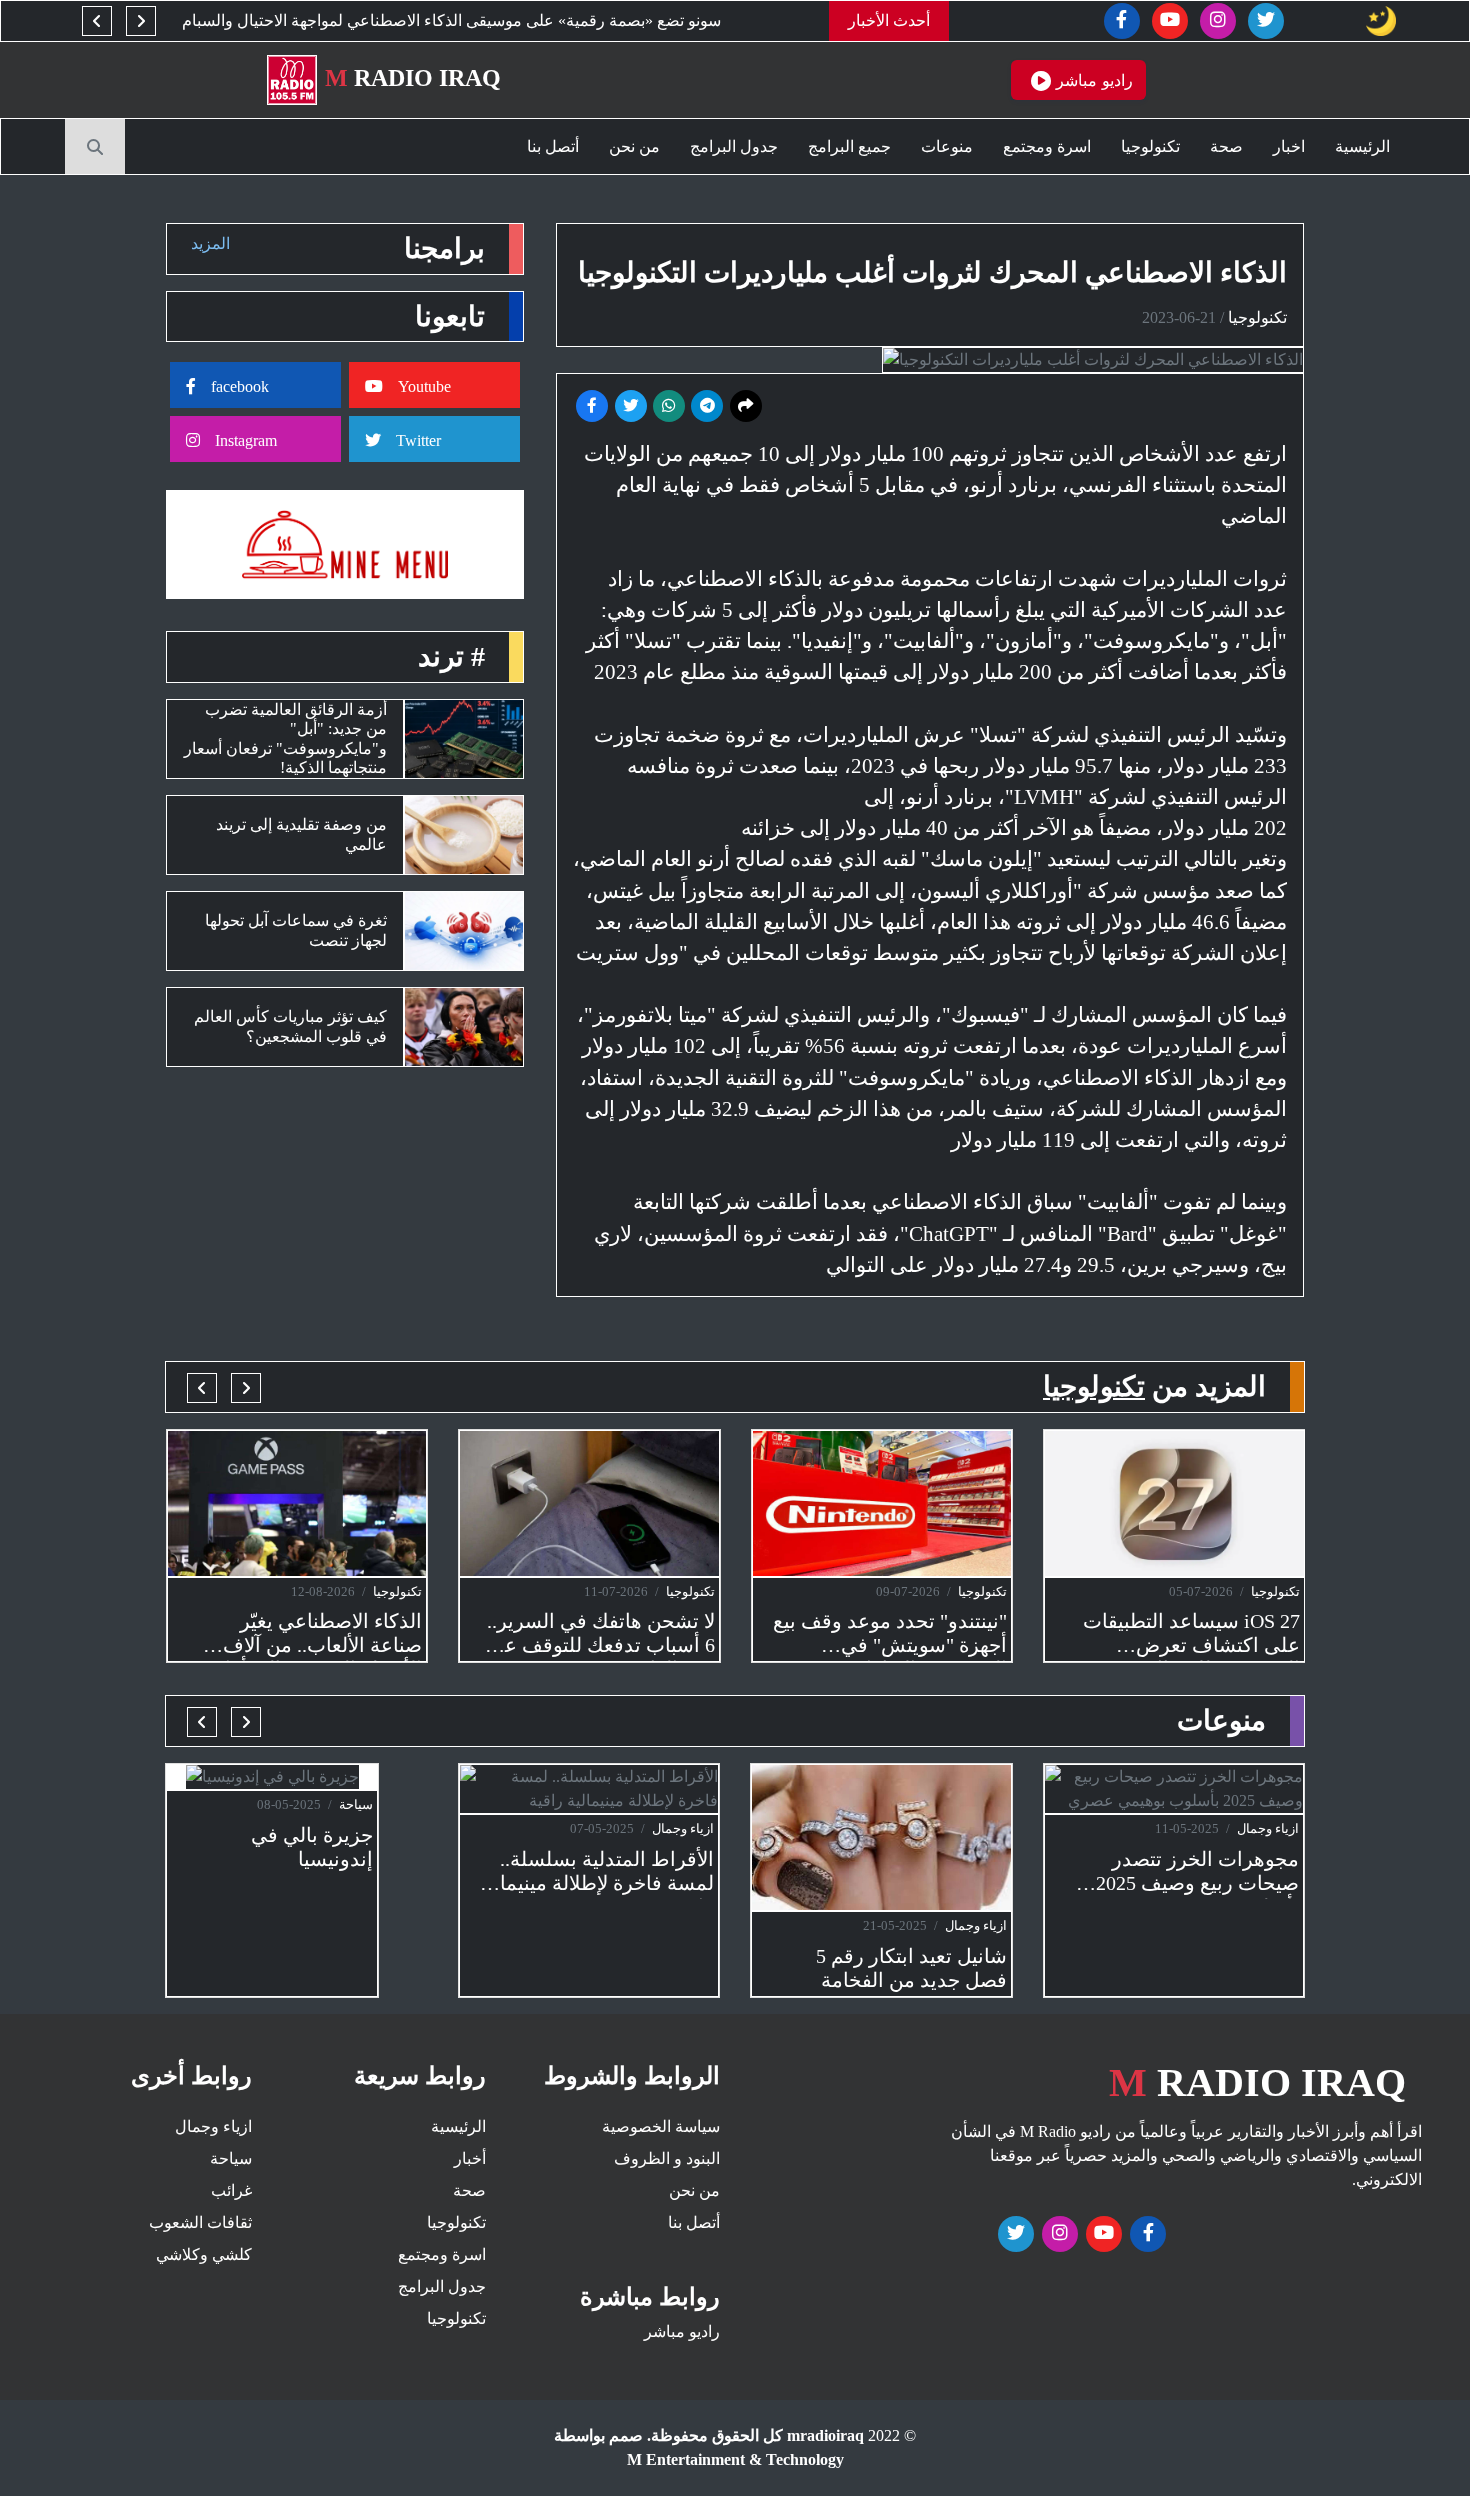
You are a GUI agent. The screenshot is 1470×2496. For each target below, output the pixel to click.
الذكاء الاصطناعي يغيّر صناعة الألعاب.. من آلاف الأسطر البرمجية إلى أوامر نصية (312, 1635)
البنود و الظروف (667, 2158)
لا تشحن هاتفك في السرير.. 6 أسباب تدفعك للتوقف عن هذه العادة (601, 1635)
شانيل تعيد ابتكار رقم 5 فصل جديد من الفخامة (911, 1968)
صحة (1226, 146)
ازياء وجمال (683, 1828)
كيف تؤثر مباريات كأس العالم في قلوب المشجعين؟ (290, 1026)
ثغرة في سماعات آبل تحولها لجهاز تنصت (296, 930)
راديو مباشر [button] (1092, 80)
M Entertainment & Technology (735, 2459)
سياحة (356, 1804)
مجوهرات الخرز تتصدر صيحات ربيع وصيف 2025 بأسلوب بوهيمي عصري (1197, 1873)
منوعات (947, 146)
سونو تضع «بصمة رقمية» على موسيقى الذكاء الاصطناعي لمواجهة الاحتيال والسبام (493, 20)
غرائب (231, 2190)
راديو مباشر (682, 2331)
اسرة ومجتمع (1047, 146)
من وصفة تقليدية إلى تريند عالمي (301, 834)
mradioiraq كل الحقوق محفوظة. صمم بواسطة (709, 2435)
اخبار (1289, 146)
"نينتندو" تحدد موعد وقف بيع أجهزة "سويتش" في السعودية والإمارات (890, 1635)
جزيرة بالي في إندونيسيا (312, 1847)
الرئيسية (1362, 146)
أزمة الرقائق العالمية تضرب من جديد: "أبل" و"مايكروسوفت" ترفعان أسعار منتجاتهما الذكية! (285, 738)
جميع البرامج (849, 146)
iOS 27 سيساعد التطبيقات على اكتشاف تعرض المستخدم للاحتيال (1191, 1635)
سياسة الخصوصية (661, 2126)
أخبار (470, 2158)
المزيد (210, 243)
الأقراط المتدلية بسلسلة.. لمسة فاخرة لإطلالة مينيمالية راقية (595, 1873)
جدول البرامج (734, 146)
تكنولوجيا (1150, 146)
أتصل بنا (553, 146)
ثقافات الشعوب (200, 2222)
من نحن (634, 146)
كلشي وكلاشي (204, 2254)
